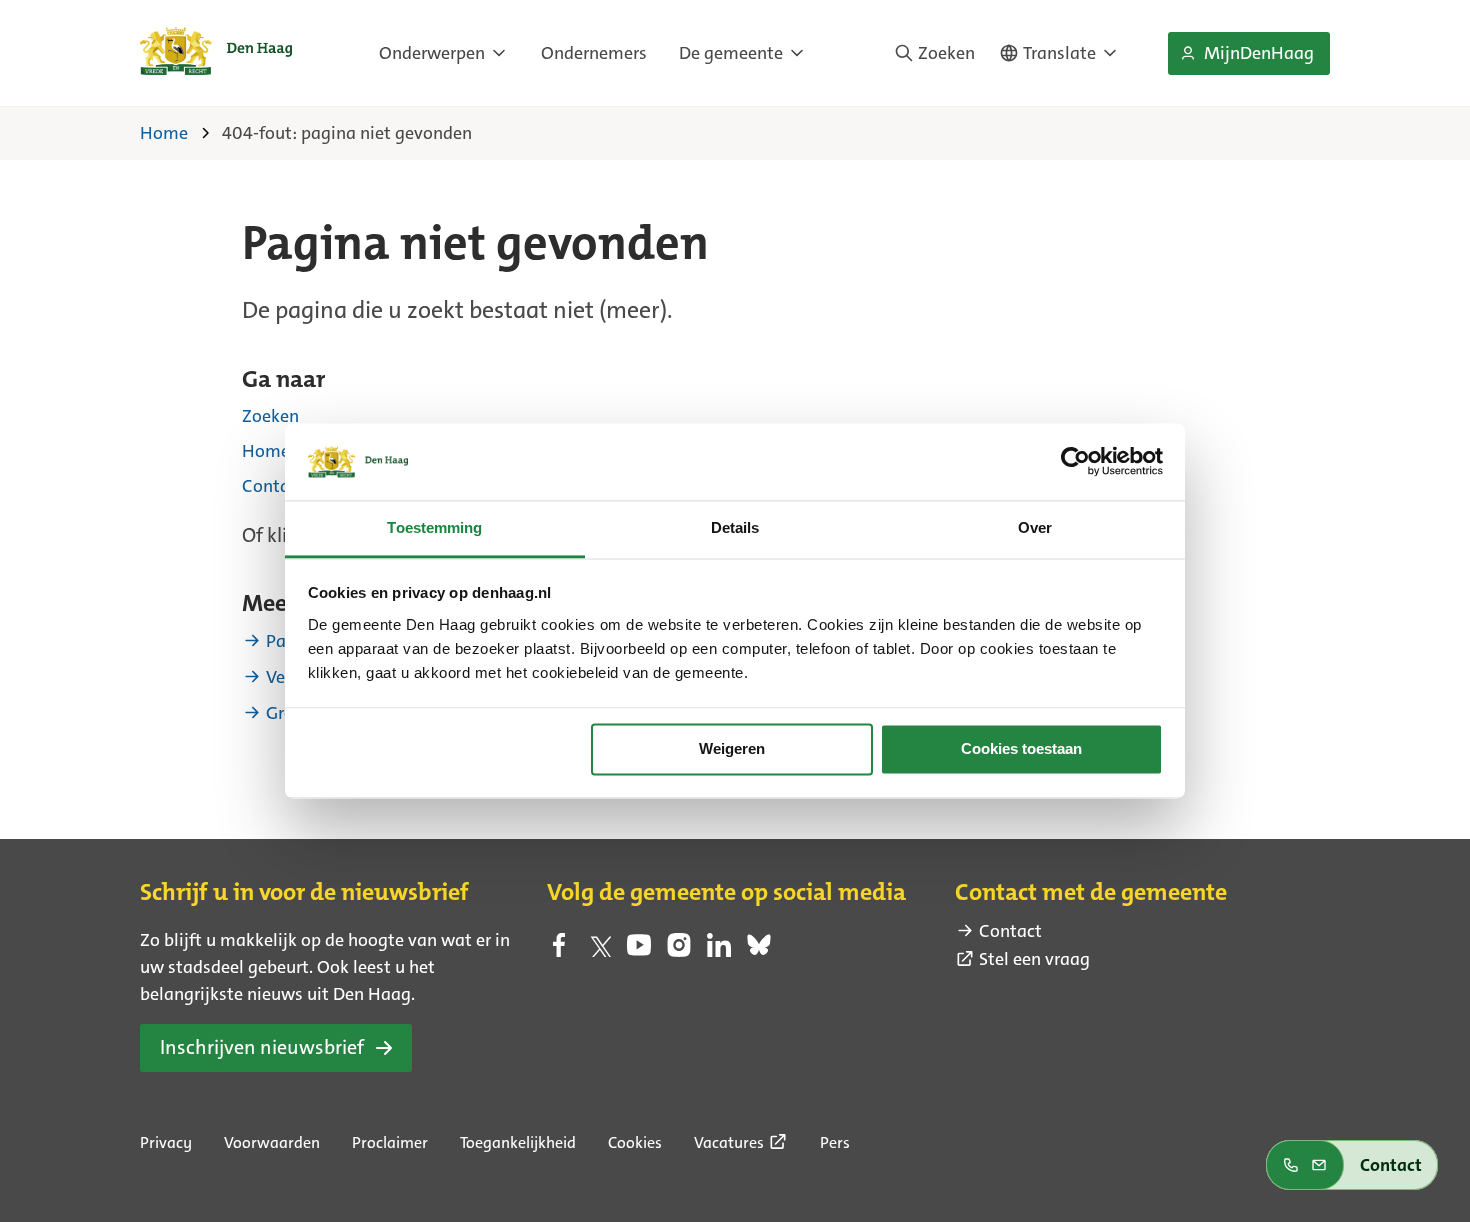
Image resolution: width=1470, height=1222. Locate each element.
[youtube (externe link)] (639, 951)
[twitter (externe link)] (599, 951)
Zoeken (270, 416)
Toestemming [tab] (434, 527)
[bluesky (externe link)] (759, 951)
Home (266, 451)
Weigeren (732, 749)
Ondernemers (594, 53)
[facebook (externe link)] (559, 951)
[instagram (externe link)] (679, 951)
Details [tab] (735, 527)
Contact (273, 486)
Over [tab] (1035, 527)
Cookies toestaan (1021, 749)
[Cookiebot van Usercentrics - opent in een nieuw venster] (1075, 462)
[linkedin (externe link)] (719, 951)
